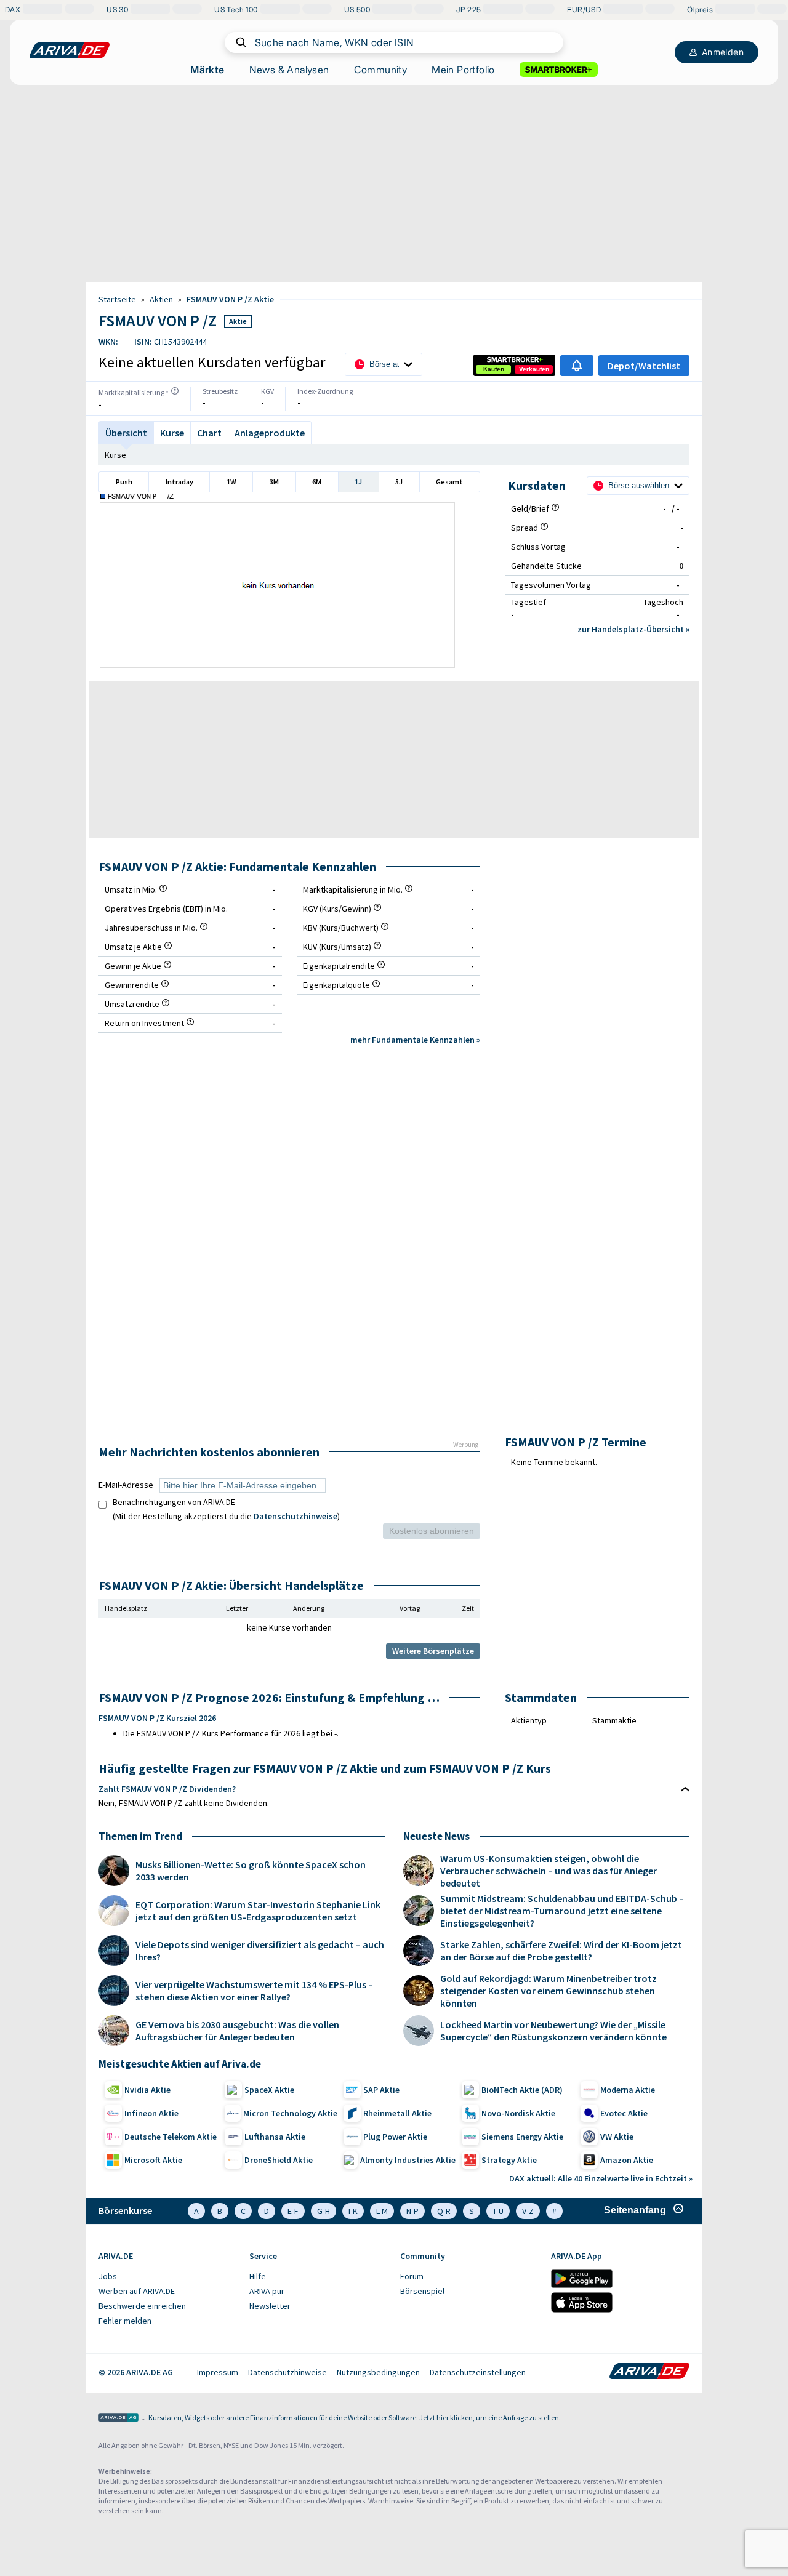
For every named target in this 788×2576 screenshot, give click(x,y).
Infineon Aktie (151, 2113)
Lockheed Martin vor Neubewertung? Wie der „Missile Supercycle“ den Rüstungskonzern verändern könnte (553, 2031)
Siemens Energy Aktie (522, 2137)
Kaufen (494, 369)
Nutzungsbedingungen (378, 2372)
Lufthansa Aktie (275, 2137)
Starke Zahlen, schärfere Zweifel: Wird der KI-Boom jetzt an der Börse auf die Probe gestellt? (561, 1951)
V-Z (528, 2211)
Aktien (161, 299)
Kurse (115, 455)
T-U (498, 2211)
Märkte (207, 70)
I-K (353, 2211)
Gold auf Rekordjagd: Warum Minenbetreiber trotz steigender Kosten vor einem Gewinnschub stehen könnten (549, 1991)
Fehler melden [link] (125, 2321)
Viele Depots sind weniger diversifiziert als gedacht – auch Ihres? (260, 1951)
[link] (494, 369)
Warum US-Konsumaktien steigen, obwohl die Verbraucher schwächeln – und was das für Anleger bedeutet (549, 1871)
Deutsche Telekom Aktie (171, 2137)
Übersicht (126, 433)
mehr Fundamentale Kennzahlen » (415, 1040)
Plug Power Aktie (395, 2137)
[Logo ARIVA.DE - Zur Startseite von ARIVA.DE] (649, 2372)
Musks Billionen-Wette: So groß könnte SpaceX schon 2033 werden (251, 1871)
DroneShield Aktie (279, 2160)
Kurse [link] (172, 433)
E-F (293, 2211)
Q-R (444, 2211)
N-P (412, 2211)
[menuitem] (168, 2277)
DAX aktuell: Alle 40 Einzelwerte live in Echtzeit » (601, 2178)
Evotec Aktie (624, 2113)
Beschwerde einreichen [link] (142, 2306)
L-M (382, 2211)
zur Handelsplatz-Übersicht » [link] (633, 629)
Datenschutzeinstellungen (478, 2372)
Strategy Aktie (509, 2160)
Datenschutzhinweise (295, 1516)
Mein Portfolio (463, 70)
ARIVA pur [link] (267, 2291)
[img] (175, 391)
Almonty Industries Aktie (408, 2160)
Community (381, 70)
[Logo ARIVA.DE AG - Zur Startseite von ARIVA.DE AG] (119, 2419)
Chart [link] (209, 433)
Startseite (117, 299)
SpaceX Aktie (269, 2090)
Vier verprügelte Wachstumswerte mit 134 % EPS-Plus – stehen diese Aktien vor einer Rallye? (254, 1991)
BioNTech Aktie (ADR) (522, 2090)
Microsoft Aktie (153, 2160)
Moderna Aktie (628, 2090)
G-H (324, 2211)
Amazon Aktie (627, 2160)
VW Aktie (617, 2137)
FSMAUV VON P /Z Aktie (230, 299)
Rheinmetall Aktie (397, 2113)
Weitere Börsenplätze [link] (433, 1651)
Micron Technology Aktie (290, 2113)
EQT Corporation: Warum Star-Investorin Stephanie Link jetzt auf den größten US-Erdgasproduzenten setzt (258, 1911)
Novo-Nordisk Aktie (518, 2113)
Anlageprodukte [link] (270, 433)
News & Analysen (289, 70)
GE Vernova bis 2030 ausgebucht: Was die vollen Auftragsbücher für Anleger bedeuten (237, 2031)
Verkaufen (534, 369)
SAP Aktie (381, 2090)
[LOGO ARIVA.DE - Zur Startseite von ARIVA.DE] (70, 50)
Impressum (218, 2372)
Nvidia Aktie (147, 2090)
